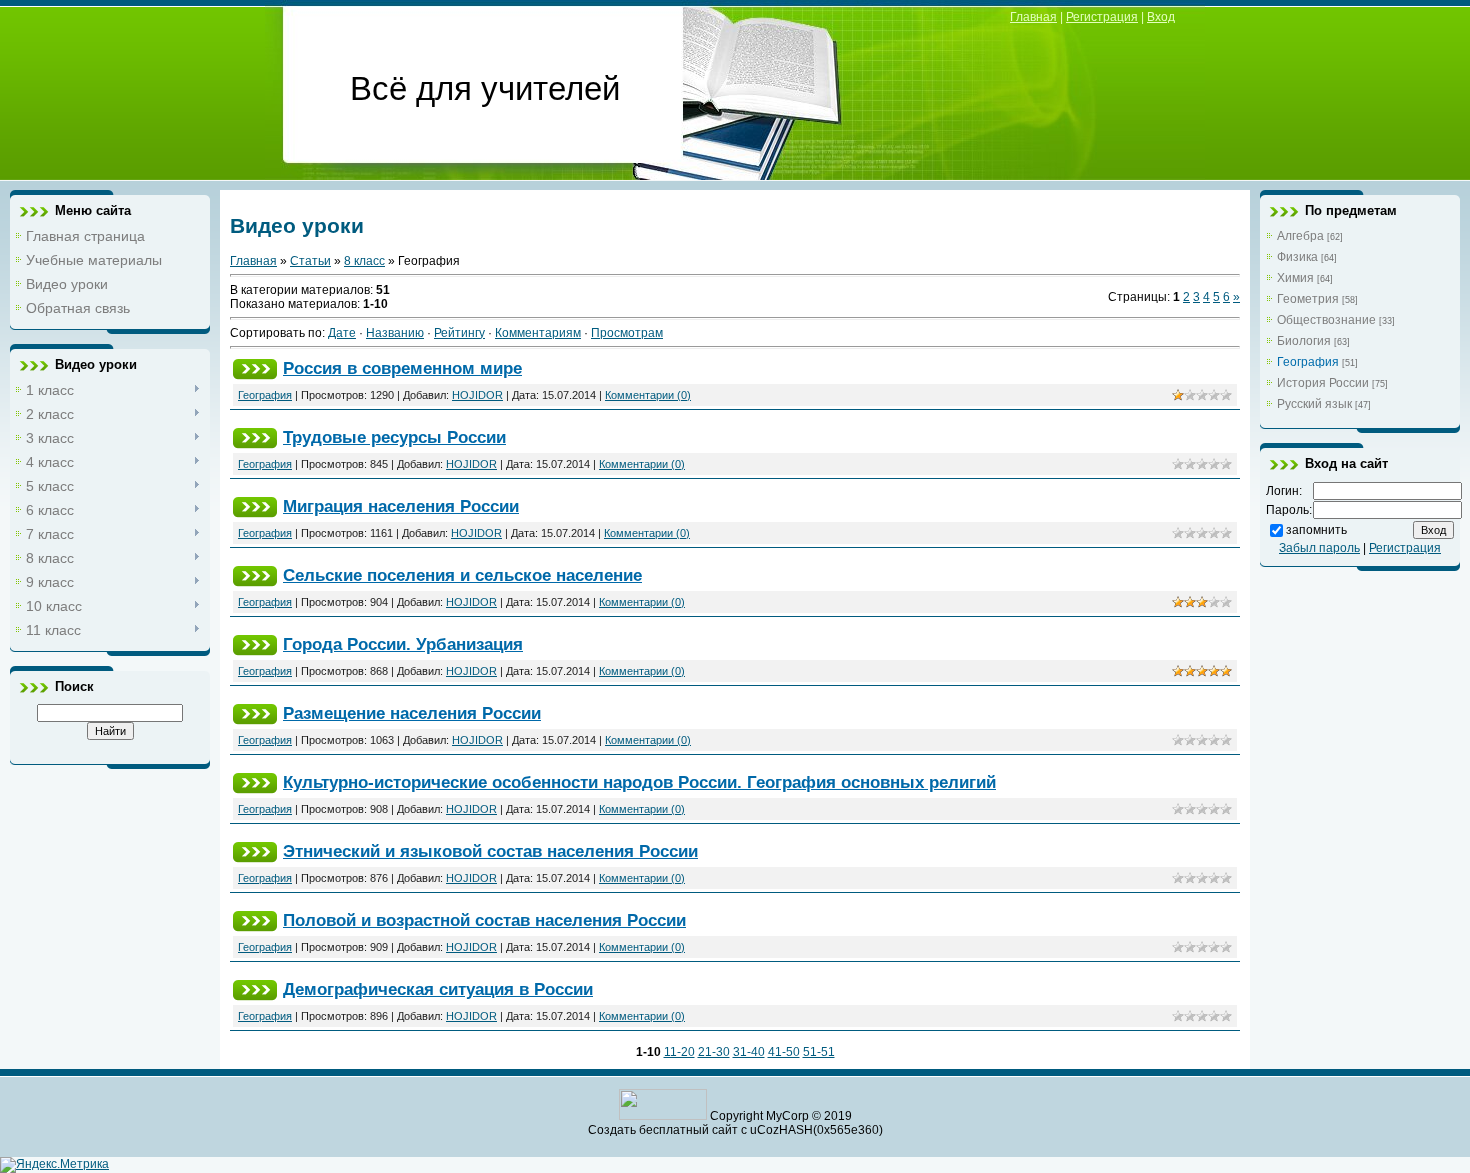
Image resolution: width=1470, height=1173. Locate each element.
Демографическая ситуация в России (438, 989)
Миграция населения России (401, 506)
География (265, 395)
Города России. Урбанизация (403, 644)
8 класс (364, 261)
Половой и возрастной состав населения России (484, 920)
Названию (395, 333)
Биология (1304, 341)
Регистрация (1102, 17)
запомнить (1316, 530)
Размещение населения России (412, 713)
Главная (1033, 17)
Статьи (310, 261)
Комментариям (538, 333)
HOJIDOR (477, 395)
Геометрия (1308, 299)
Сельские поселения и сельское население (462, 575)
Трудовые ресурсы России (394, 437)
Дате (342, 333)
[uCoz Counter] (663, 1116)
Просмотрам (627, 333)
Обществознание (1326, 320)
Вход (1161, 17)
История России (1323, 383)
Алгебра (1300, 236)
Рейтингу (459, 333)
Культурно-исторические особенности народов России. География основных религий (639, 782)
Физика (1297, 257)
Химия (1295, 278)
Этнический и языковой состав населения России (490, 851)
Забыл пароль (1319, 548)
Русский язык (1314, 404)
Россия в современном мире (402, 368)
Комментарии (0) (648, 395)
